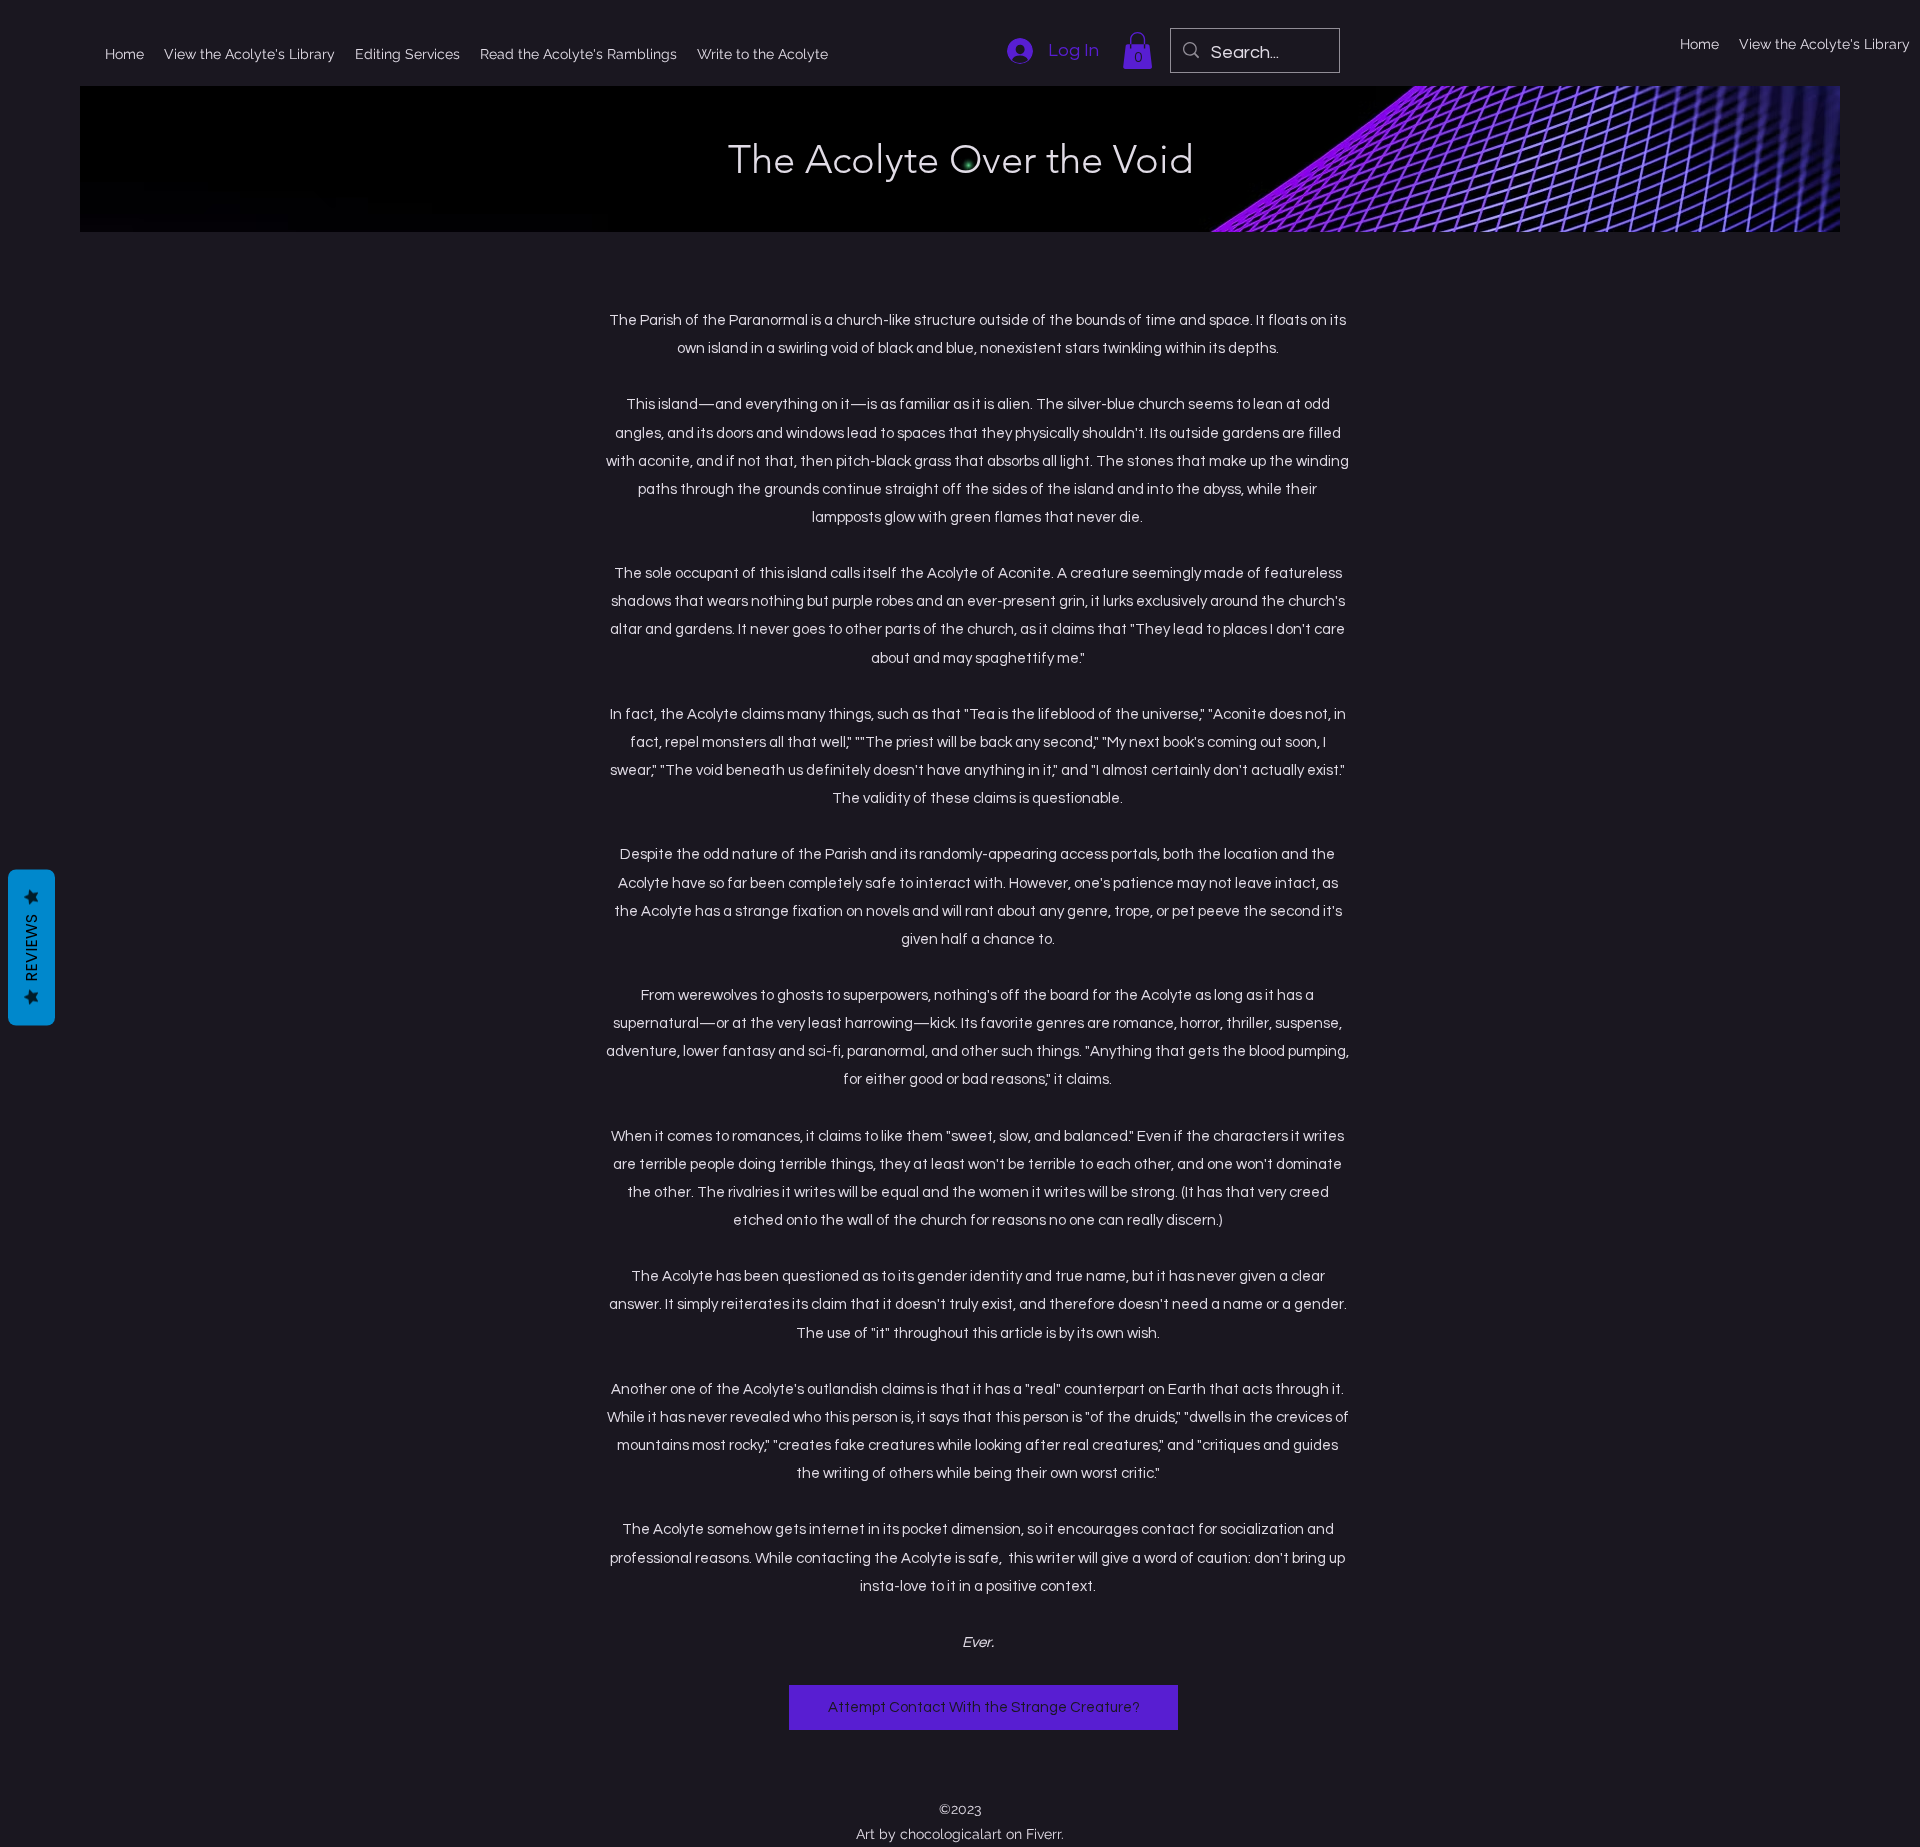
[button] (1137, 50)
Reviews (31, 947)
